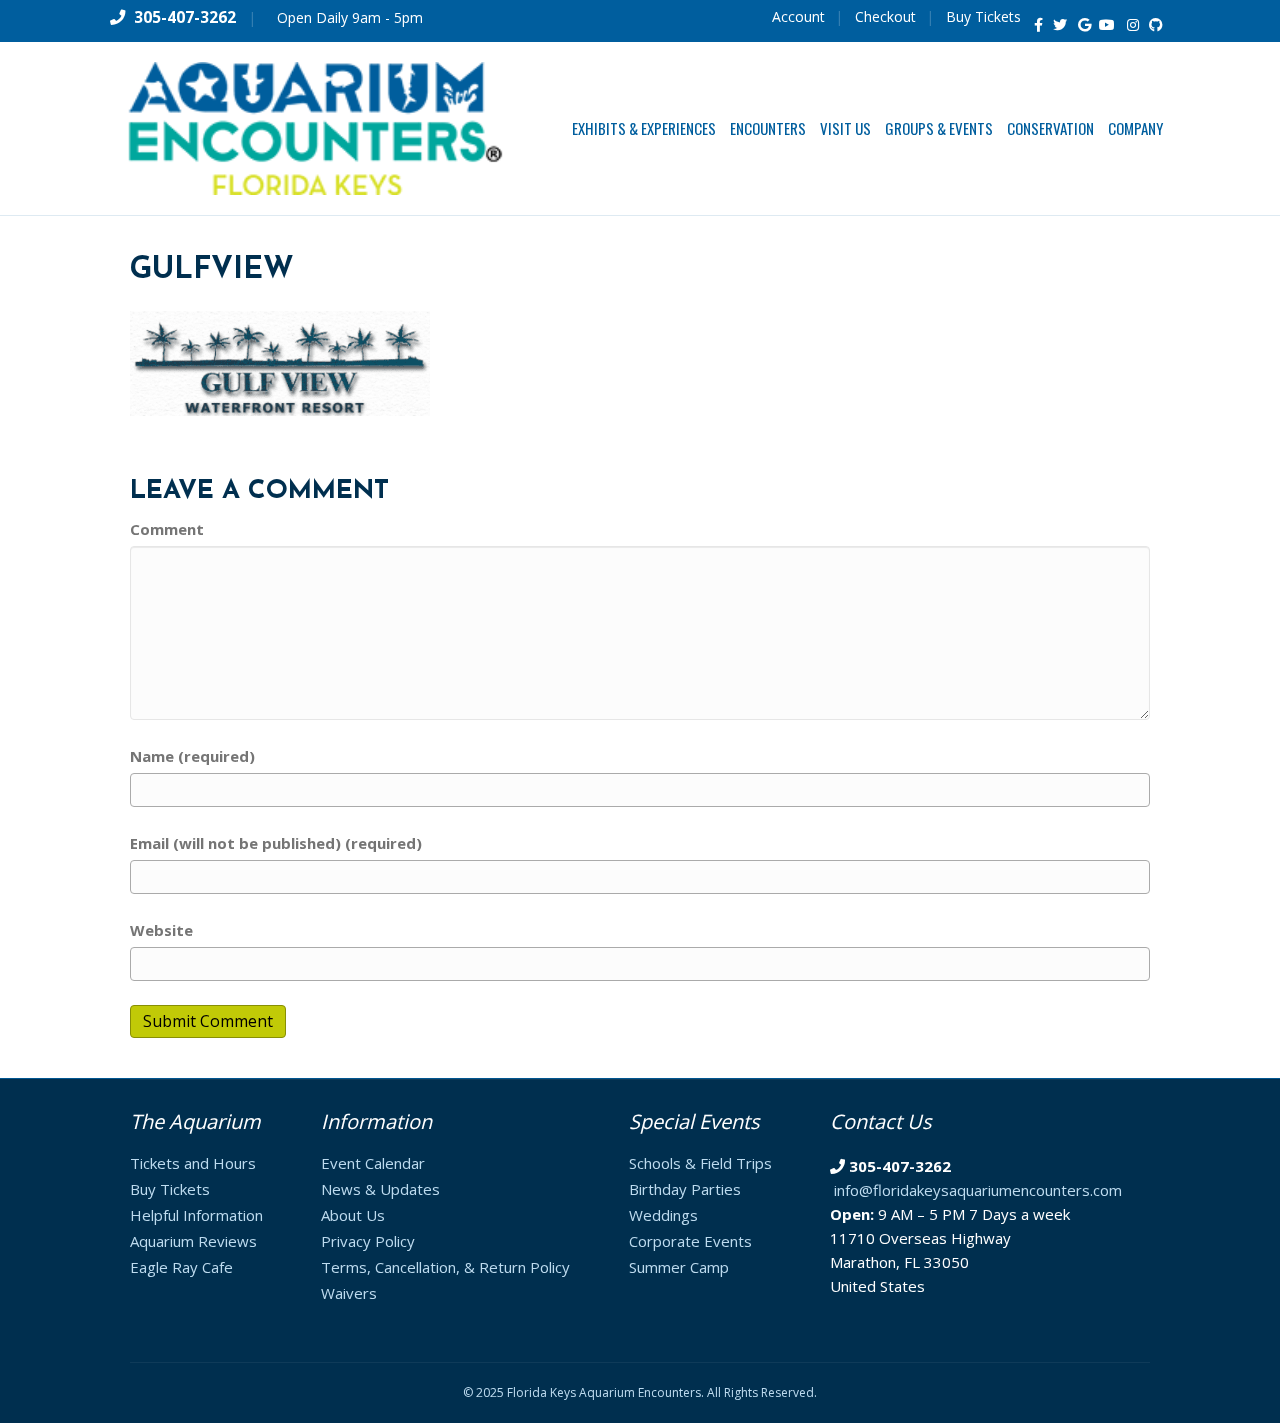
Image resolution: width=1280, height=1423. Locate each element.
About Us (353, 1215)
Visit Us (845, 128)
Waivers (349, 1293)
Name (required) (192, 756)
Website (161, 930)
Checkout (885, 16)
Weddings (663, 1215)
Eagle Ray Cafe (181, 1267)
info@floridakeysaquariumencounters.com (978, 1190)
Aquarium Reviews (193, 1241)
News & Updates (380, 1189)
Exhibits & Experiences (644, 128)
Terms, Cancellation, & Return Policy (445, 1267)
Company (1135, 128)
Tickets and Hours (193, 1163)
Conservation (1050, 128)
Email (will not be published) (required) (276, 843)
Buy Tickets (983, 16)
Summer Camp (679, 1267)
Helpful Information (196, 1215)
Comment (167, 529)
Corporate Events (690, 1241)
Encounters (768, 128)
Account (798, 16)
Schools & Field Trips (700, 1163)
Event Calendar (373, 1163)
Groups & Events (939, 128)
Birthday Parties (685, 1189)
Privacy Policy (368, 1241)
